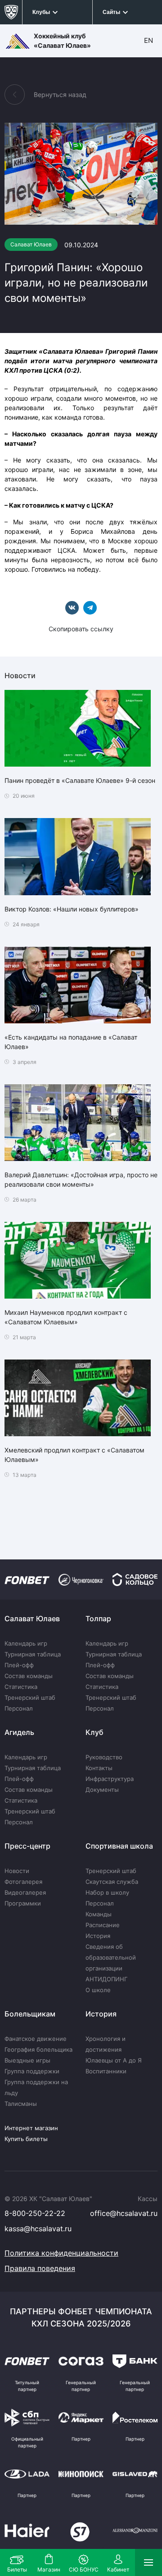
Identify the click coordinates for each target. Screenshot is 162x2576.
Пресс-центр (27, 1846)
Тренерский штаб (30, 1697)
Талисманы (21, 2104)
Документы (102, 1790)
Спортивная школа (119, 1846)
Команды (99, 1914)
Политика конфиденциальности (61, 2253)
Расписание (103, 1925)
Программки (23, 1903)
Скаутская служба (112, 1882)
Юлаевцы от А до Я (114, 2060)
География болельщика (38, 2049)
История (98, 1936)
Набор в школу (107, 1892)
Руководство (104, 1757)
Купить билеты (26, 2139)
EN (148, 40)
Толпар (98, 1619)
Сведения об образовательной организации (111, 1957)
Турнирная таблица (33, 1654)
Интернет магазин (31, 2128)
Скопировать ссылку (81, 629)
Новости (17, 1871)
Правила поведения (40, 2268)
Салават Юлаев (32, 1619)
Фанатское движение (36, 2039)
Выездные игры (27, 2060)
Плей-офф (19, 1665)
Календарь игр (26, 1643)
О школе (98, 1990)
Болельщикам (30, 2014)
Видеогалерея (25, 1892)
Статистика (21, 1687)
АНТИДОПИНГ (106, 1979)
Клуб (94, 1732)
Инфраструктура (110, 1779)
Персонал (19, 1708)
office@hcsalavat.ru (124, 2213)
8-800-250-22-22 (35, 2213)
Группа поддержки (32, 2071)
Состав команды (29, 1676)
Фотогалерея (23, 1882)
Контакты (99, 1768)
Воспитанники (106, 2071)
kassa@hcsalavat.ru (38, 2229)
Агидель (19, 1732)
